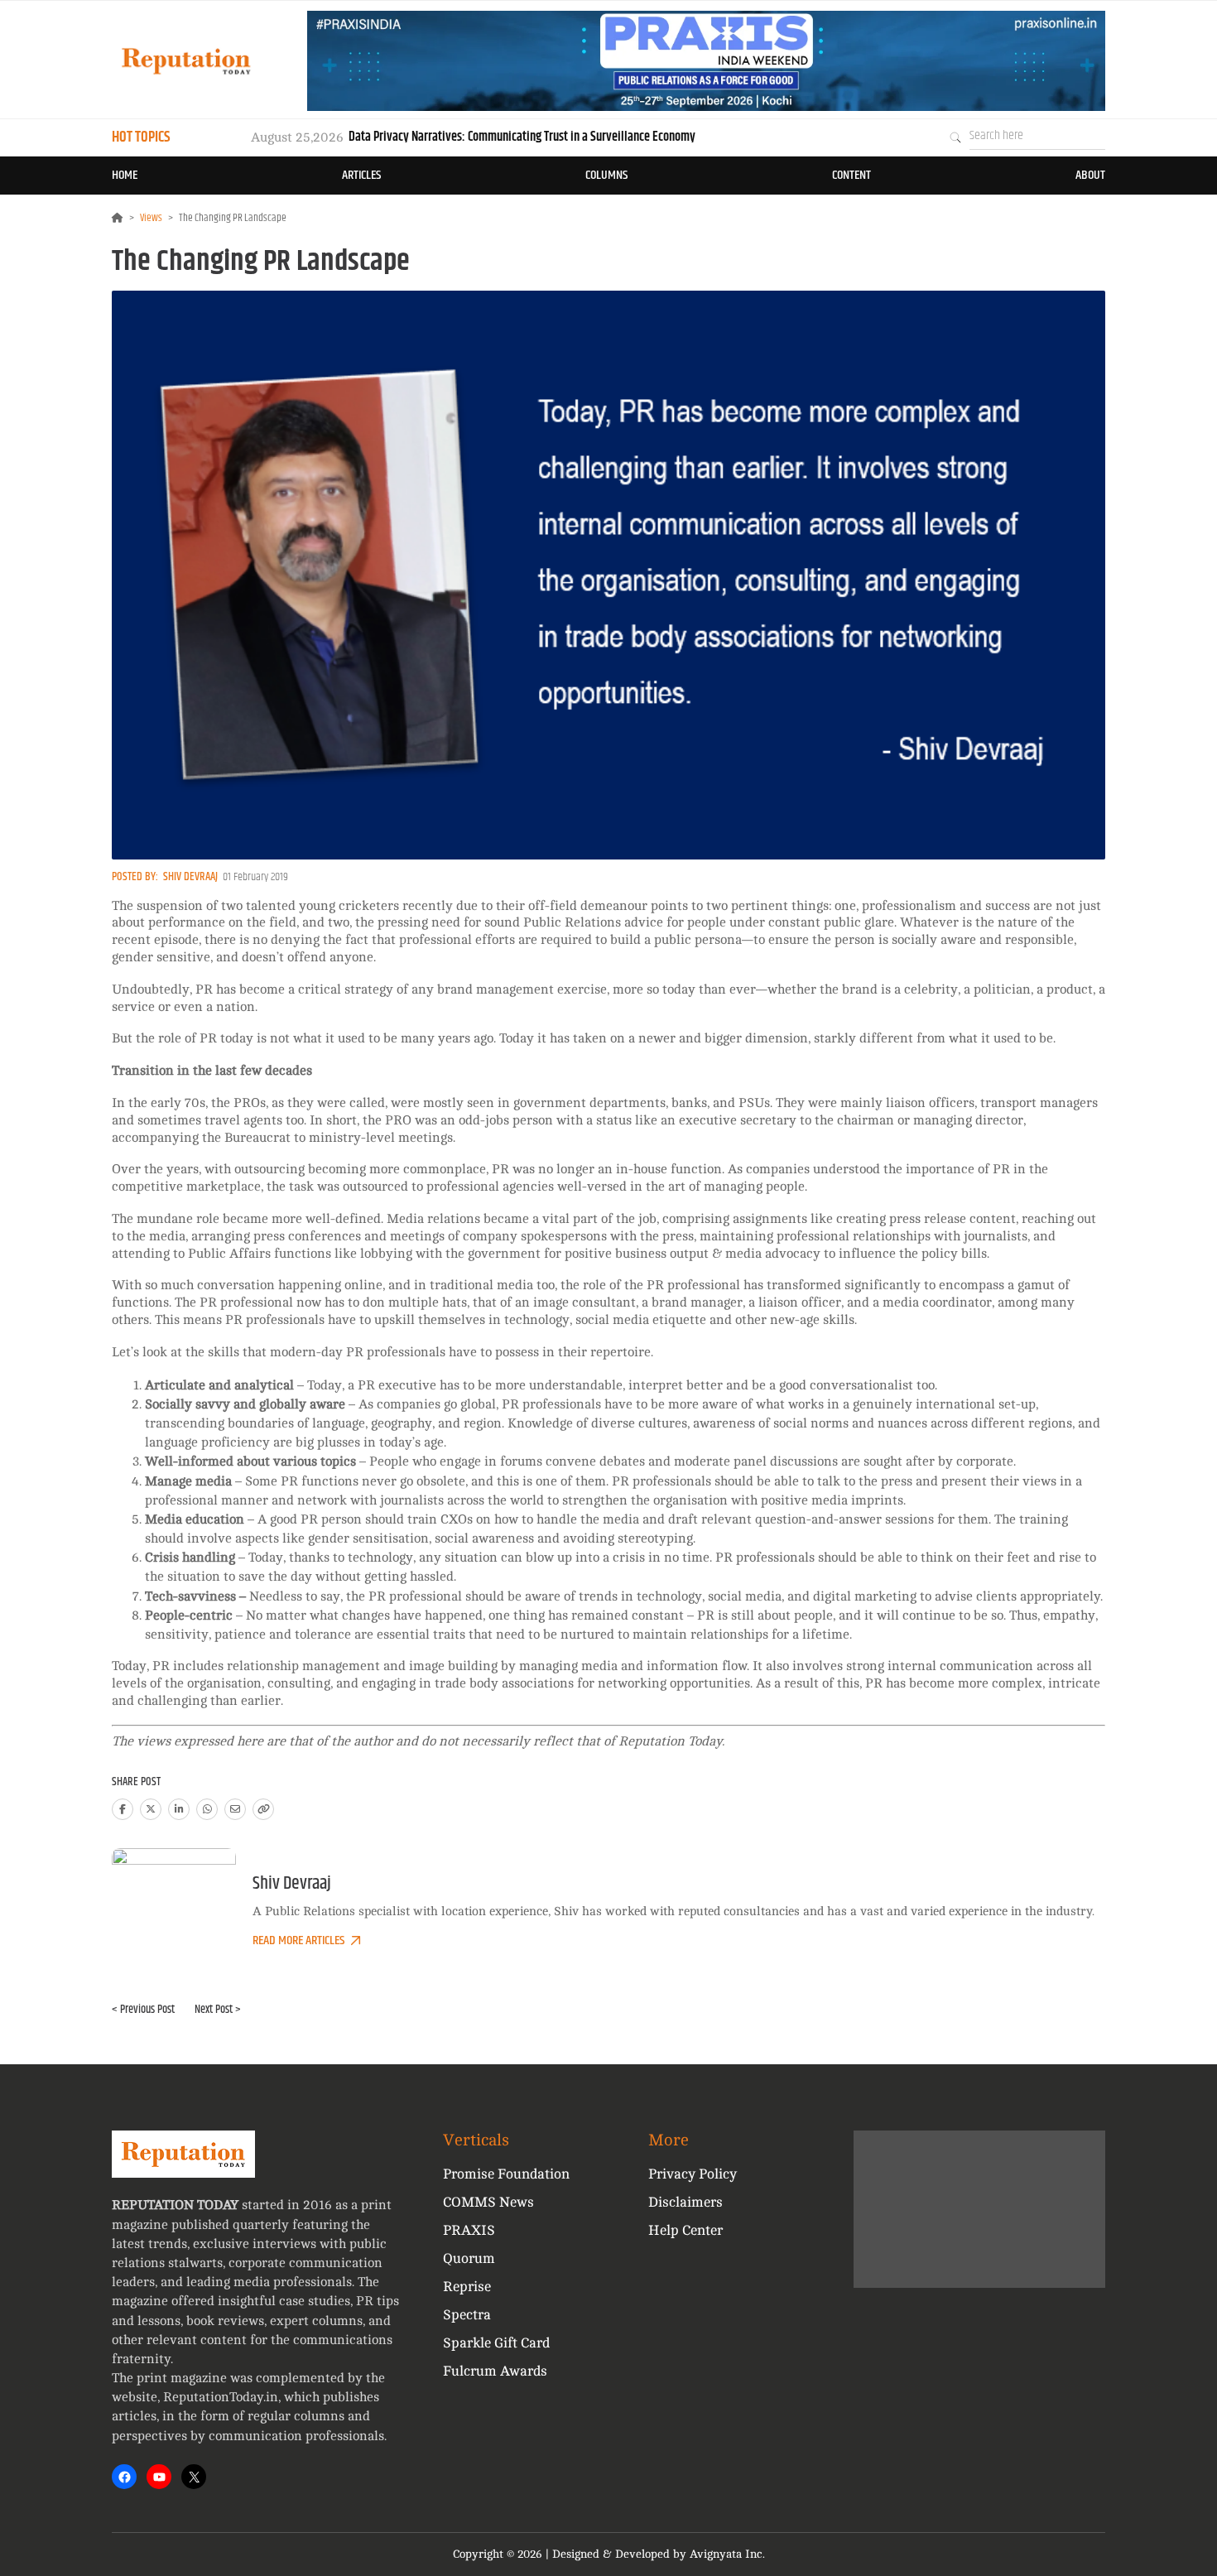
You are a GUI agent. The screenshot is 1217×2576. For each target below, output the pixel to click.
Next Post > (218, 2010)
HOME (125, 175)
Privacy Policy (693, 2174)
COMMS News (488, 2202)
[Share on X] (151, 1809)
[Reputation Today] (186, 61)
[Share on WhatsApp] (207, 1809)
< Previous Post (143, 2010)
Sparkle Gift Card (496, 2343)
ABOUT (1090, 175)
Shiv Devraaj (190, 877)
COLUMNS (606, 175)
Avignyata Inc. (727, 2554)
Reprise (467, 2287)
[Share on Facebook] (123, 1809)
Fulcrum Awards (495, 2371)
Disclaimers (685, 2202)
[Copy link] (263, 1809)
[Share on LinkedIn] (179, 1809)
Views (151, 218)
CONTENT (851, 175)
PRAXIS (469, 2230)
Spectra (467, 2315)
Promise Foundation (506, 2174)
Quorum (469, 2258)
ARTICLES (361, 175)
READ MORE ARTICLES (298, 1940)
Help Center (685, 2230)
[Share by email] (235, 1809)
